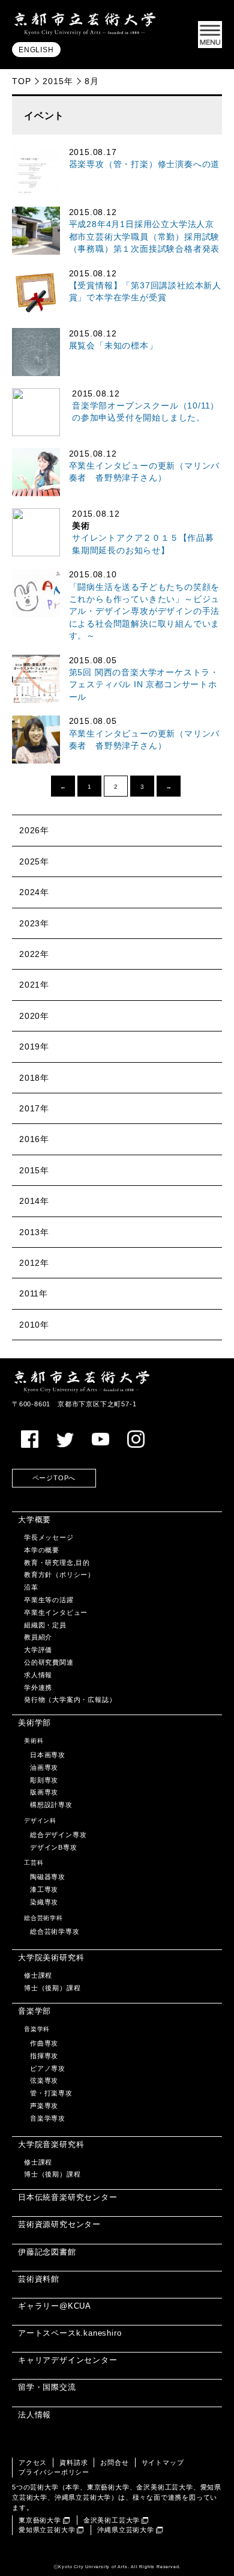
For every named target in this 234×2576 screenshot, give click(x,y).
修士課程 (38, 1975)
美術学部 (34, 1723)
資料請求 (73, 2462)
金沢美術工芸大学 (112, 2520)
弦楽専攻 (44, 2080)
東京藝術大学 (40, 2520)
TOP (21, 81)
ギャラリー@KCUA (55, 2306)
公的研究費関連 (49, 1662)
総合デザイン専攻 (58, 1835)
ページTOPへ (54, 1478)
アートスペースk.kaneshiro (70, 2333)
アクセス (33, 2462)
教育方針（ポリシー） (59, 1575)
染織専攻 (44, 1902)
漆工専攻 (44, 1889)
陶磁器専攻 (48, 1877)
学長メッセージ (49, 1537)
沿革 (31, 1587)
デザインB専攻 (54, 1847)
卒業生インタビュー (56, 1612)
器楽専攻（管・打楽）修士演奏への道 (145, 164)
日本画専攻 (48, 1755)
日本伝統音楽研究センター (68, 2197)
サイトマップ (163, 2462)
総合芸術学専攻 (55, 1931)
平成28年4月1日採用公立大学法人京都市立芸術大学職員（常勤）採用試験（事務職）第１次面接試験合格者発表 (145, 237)
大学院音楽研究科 (51, 2144)
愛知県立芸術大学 (47, 2530)
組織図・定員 (45, 1625)
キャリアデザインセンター (68, 2360)
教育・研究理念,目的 (57, 1563)
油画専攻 (44, 1767)
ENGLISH (36, 50)
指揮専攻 (44, 2056)
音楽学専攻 (48, 2118)
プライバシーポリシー (54, 2472)
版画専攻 (44, 1792)
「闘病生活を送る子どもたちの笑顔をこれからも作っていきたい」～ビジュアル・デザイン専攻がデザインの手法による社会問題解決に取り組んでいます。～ (145, 612)
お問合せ (114, 2462)
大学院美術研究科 (51, 1958)
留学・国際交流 (47, 2387)
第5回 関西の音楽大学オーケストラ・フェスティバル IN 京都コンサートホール (144, 685)
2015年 (58, 81)
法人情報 (34, 2415)
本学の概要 (42, 1550)
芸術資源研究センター (59, 2224)
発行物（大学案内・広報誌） (70, 1700)
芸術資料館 (39, 2279)
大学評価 (38, 1650)
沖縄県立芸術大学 (125, 2530)
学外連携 (38, 1687)
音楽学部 (34, 2011)
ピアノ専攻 (48, 2068)
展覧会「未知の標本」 (113, 346)
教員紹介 (38, 1637)
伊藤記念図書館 (47, 2252)
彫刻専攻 (44, 1780)
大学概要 (34, 1520)
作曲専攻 (44, 2043)
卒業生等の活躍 (49, 1600)
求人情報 (38, 1675)
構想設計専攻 (51, 1805)
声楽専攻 (44, 2106)
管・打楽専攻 (51, 2093)
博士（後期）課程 (52, 1988)
